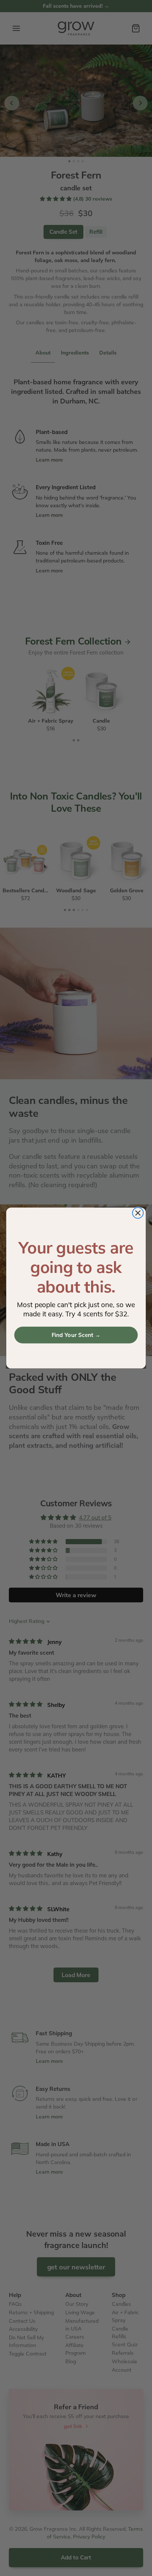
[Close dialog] (138, 1213)
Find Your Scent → (76, 1335)
